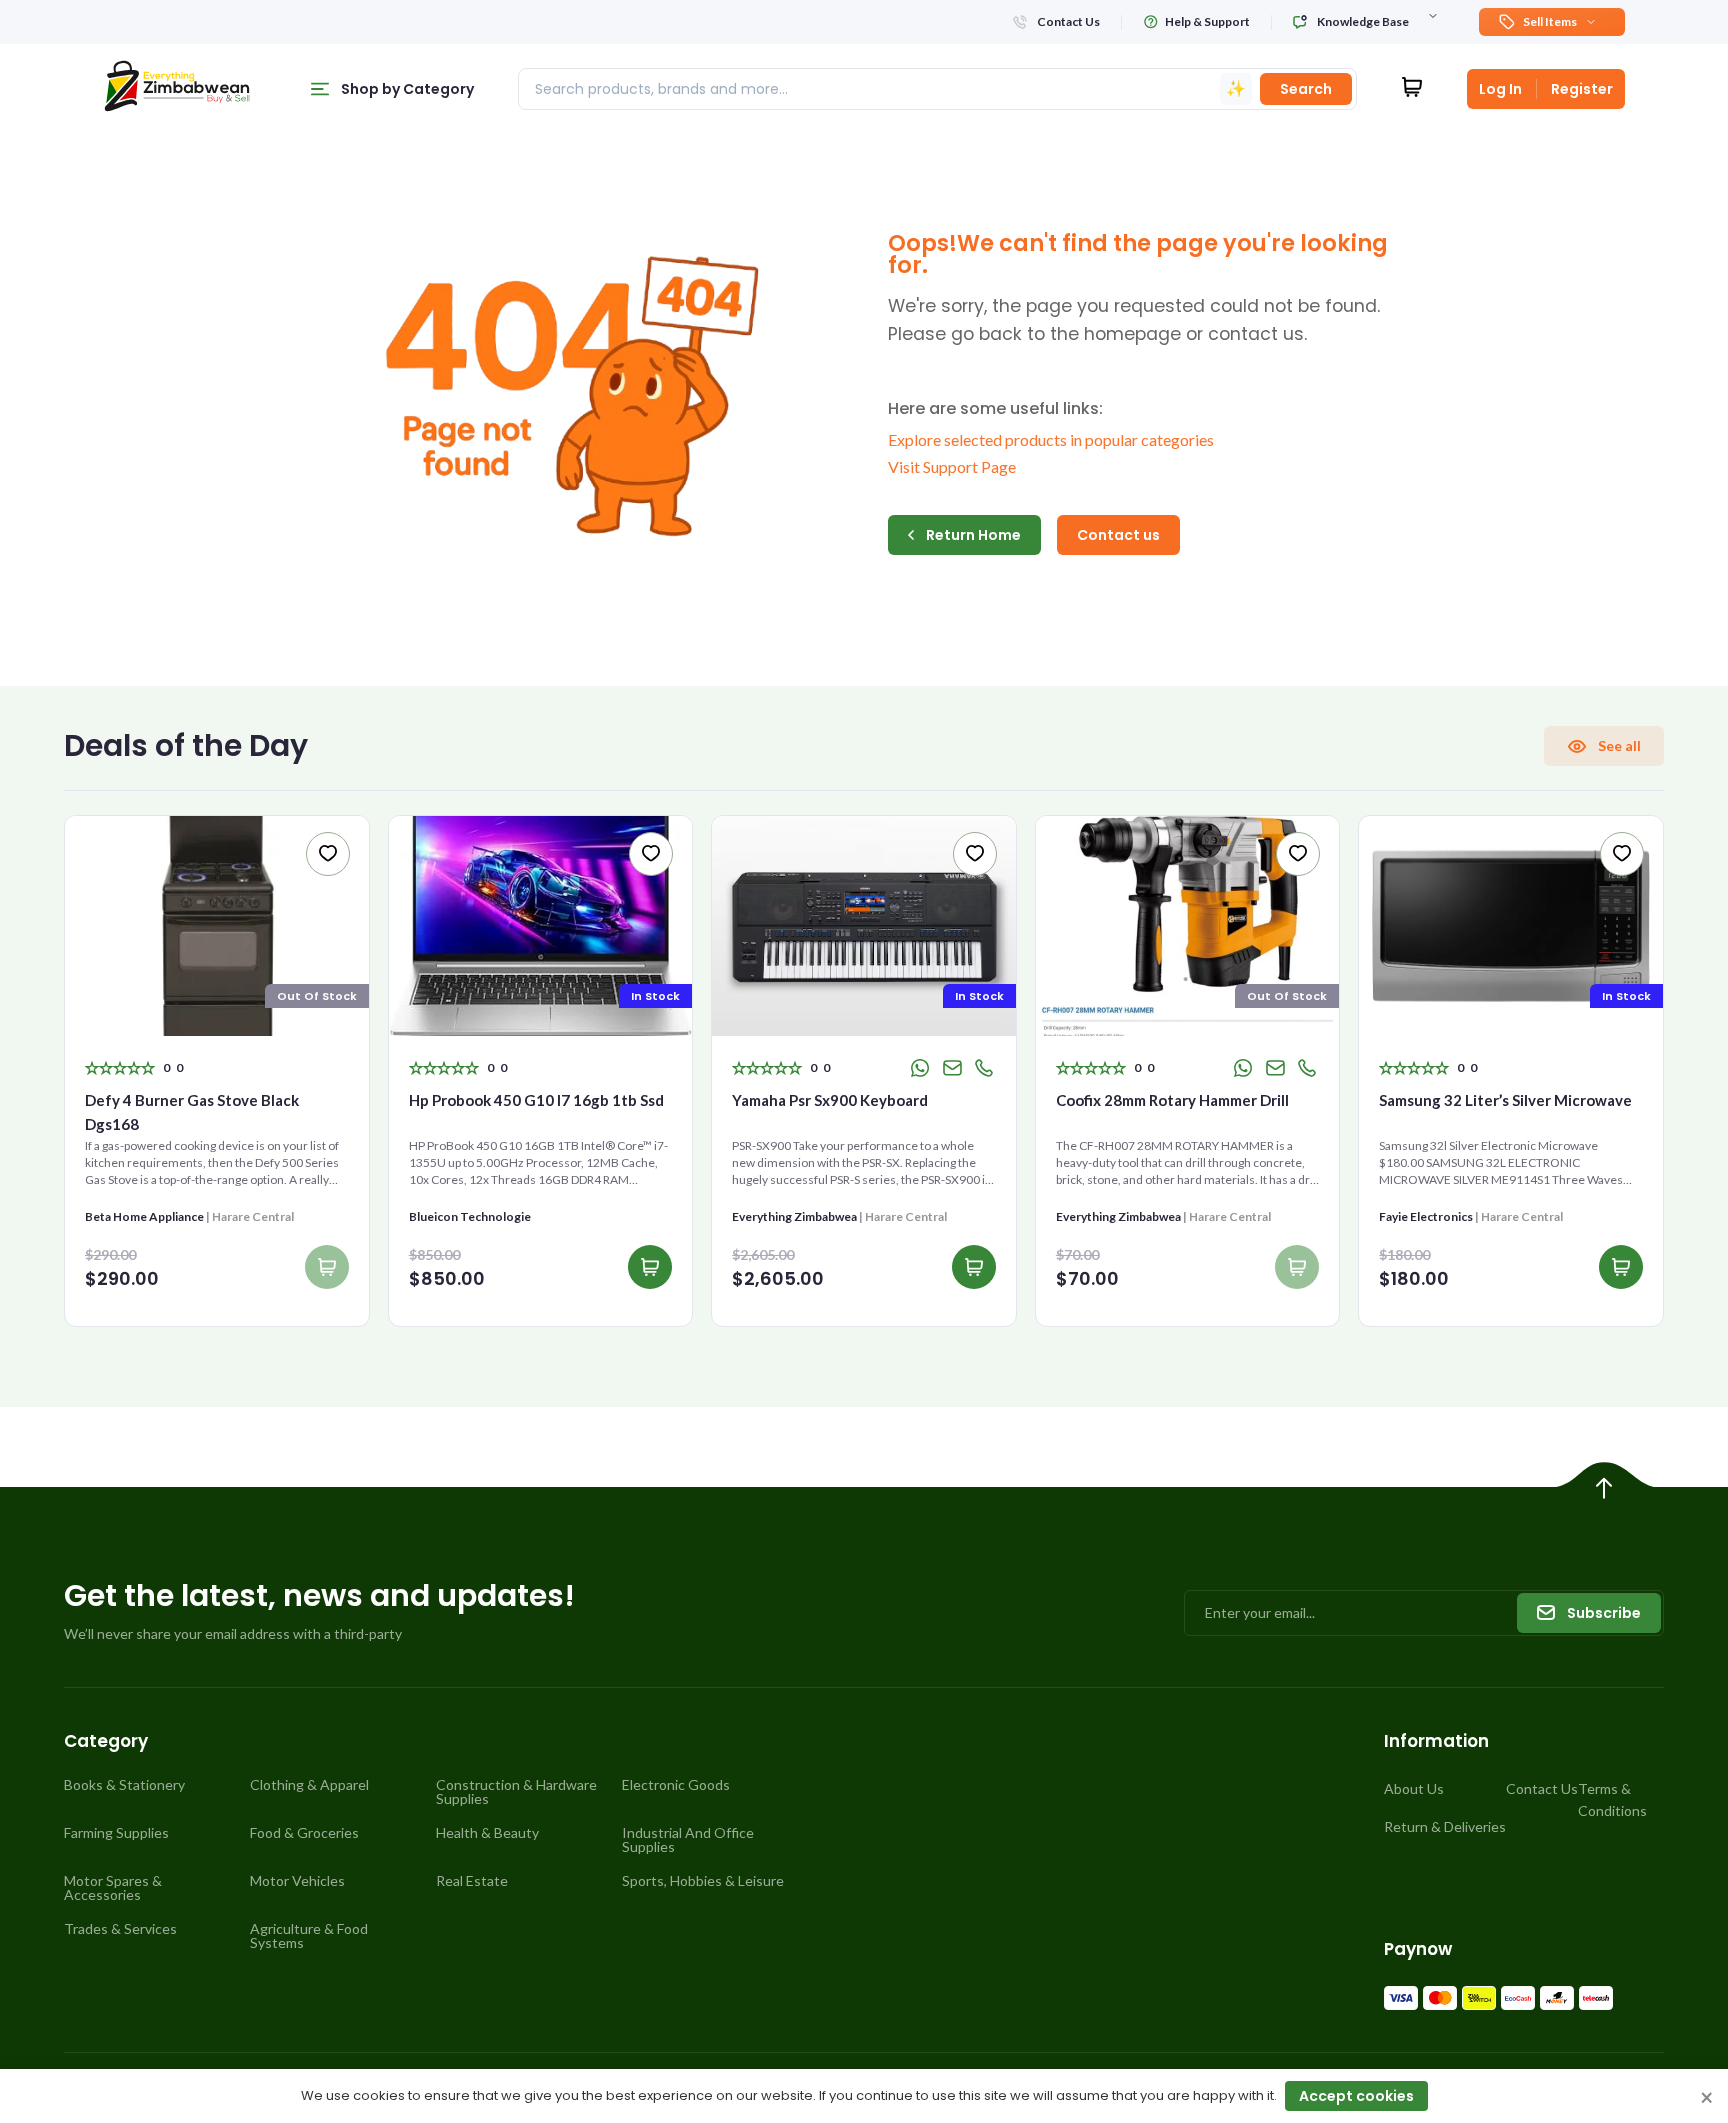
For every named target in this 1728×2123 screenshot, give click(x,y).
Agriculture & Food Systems (309, 1936)
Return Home (973, 535)
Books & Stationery (124, 1785)
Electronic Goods (676, 1785)
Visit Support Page (952, 466)
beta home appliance (144, 1216)
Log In (1500, 89)
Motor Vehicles (297, 1881)
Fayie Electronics (1426, 1216)
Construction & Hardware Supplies (516, 1792)
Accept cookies (1356, 2096)
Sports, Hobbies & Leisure (703, 1881)
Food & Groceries (304, 1833)
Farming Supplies (116, 1833)
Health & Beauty (487, 1833)
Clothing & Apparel (309, 1785)
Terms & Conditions (1612, 1799)
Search (1306, 89)
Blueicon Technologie (470, 1216)
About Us (1414, 1788)
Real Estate (472, 1881)
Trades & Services (120, 1929)
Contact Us (1542, 1788)
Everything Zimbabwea (794, 1216)
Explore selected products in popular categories (1051, 439)
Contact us (1118, 535)
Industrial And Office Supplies (688, 1840)
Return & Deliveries (1445, 1826)
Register (1582, 89)
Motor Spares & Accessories (113, 1888)
